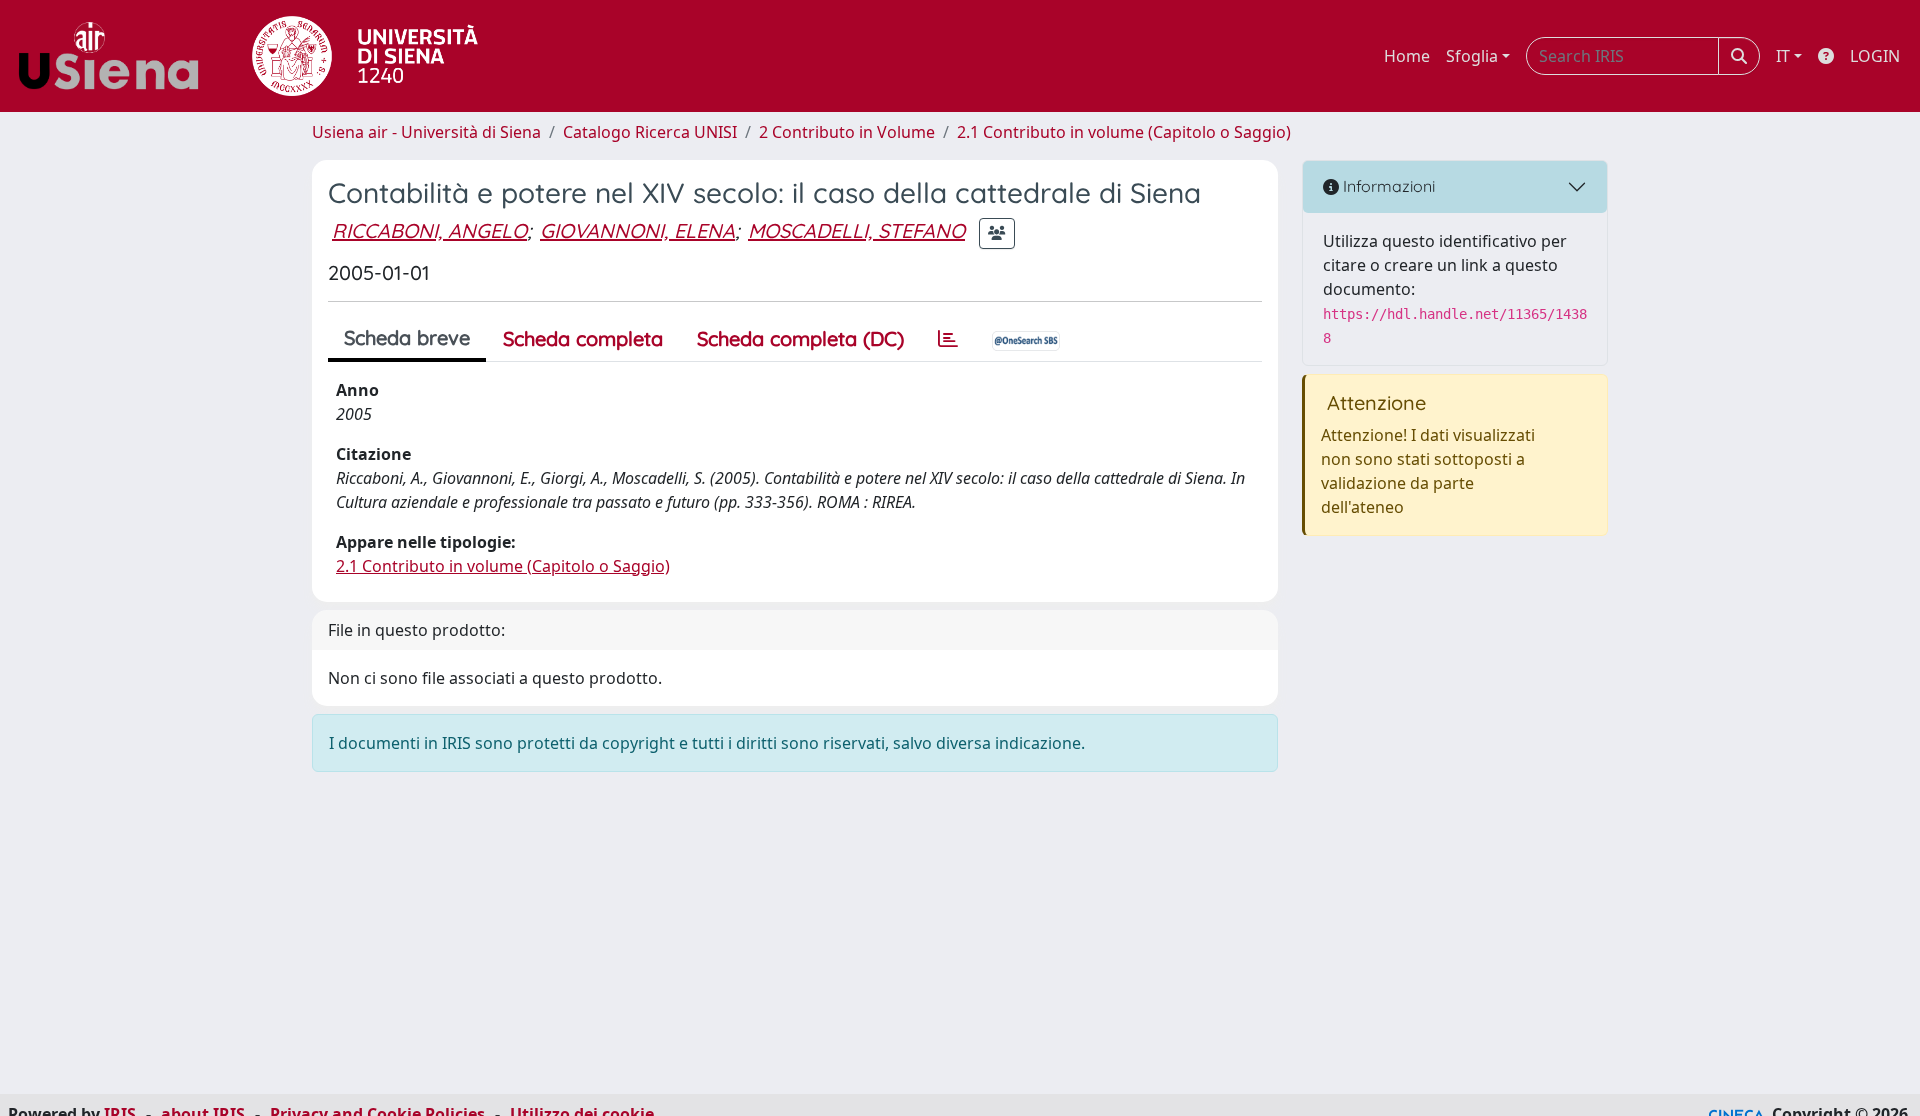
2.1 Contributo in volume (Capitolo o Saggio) (1124, 132)
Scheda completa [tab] (583, 338)
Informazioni (1387, 186)
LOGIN (1875, 56)
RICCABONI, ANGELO (429, 230)
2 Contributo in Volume (847, 132)
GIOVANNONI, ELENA (637, 230)
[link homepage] (116, 56)
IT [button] (1783, 56)
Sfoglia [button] (1472, 56)
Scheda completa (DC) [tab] (800, 338)
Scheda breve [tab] (407, 337)
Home (1407, 56)
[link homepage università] (365, 56)
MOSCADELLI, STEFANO (856, 230)
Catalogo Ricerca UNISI (650, 132)
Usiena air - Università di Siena (426, 132)
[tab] (948, 339)
